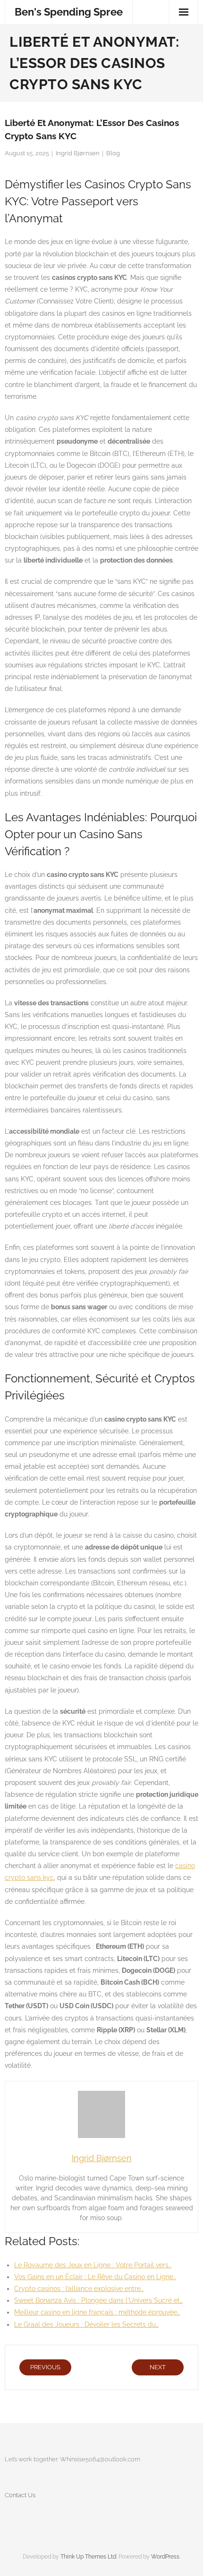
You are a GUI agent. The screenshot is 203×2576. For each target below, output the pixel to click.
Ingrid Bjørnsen (78, 153)
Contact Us (20, 2495)
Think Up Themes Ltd (88, 2557)
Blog (113, 153)
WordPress (165, 2557)
